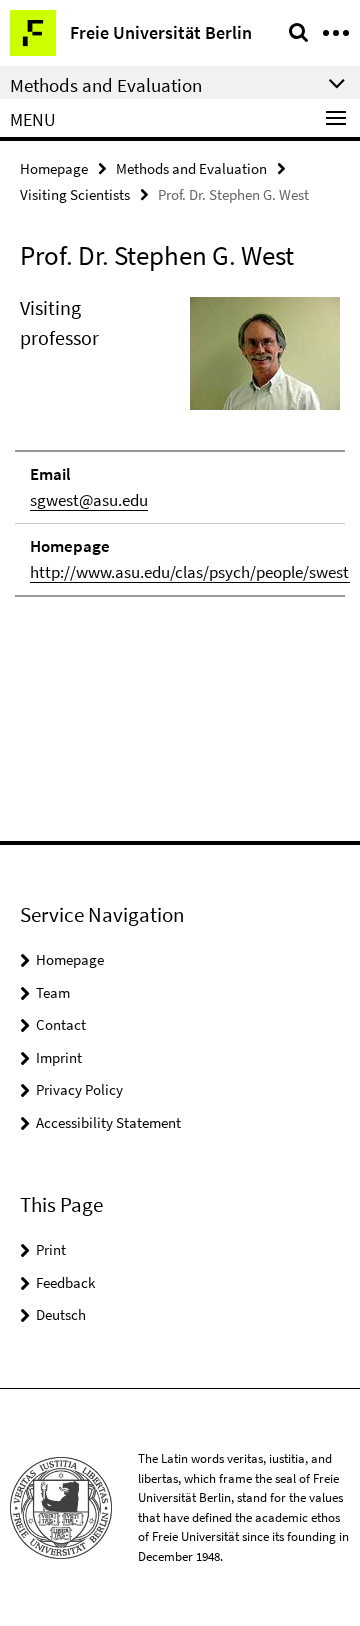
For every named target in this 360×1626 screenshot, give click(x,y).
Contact (61, 1024)
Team (53, 992)
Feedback (65, 1282)
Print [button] (51, 1249)
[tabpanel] (180, 445)
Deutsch (61, 1314)
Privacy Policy (79, 1089)
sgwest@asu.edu (89, 500)
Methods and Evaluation (191, 168)
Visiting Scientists (75, 194)
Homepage (54, 168)
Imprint (59, 1057)
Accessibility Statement (108, 1122)
